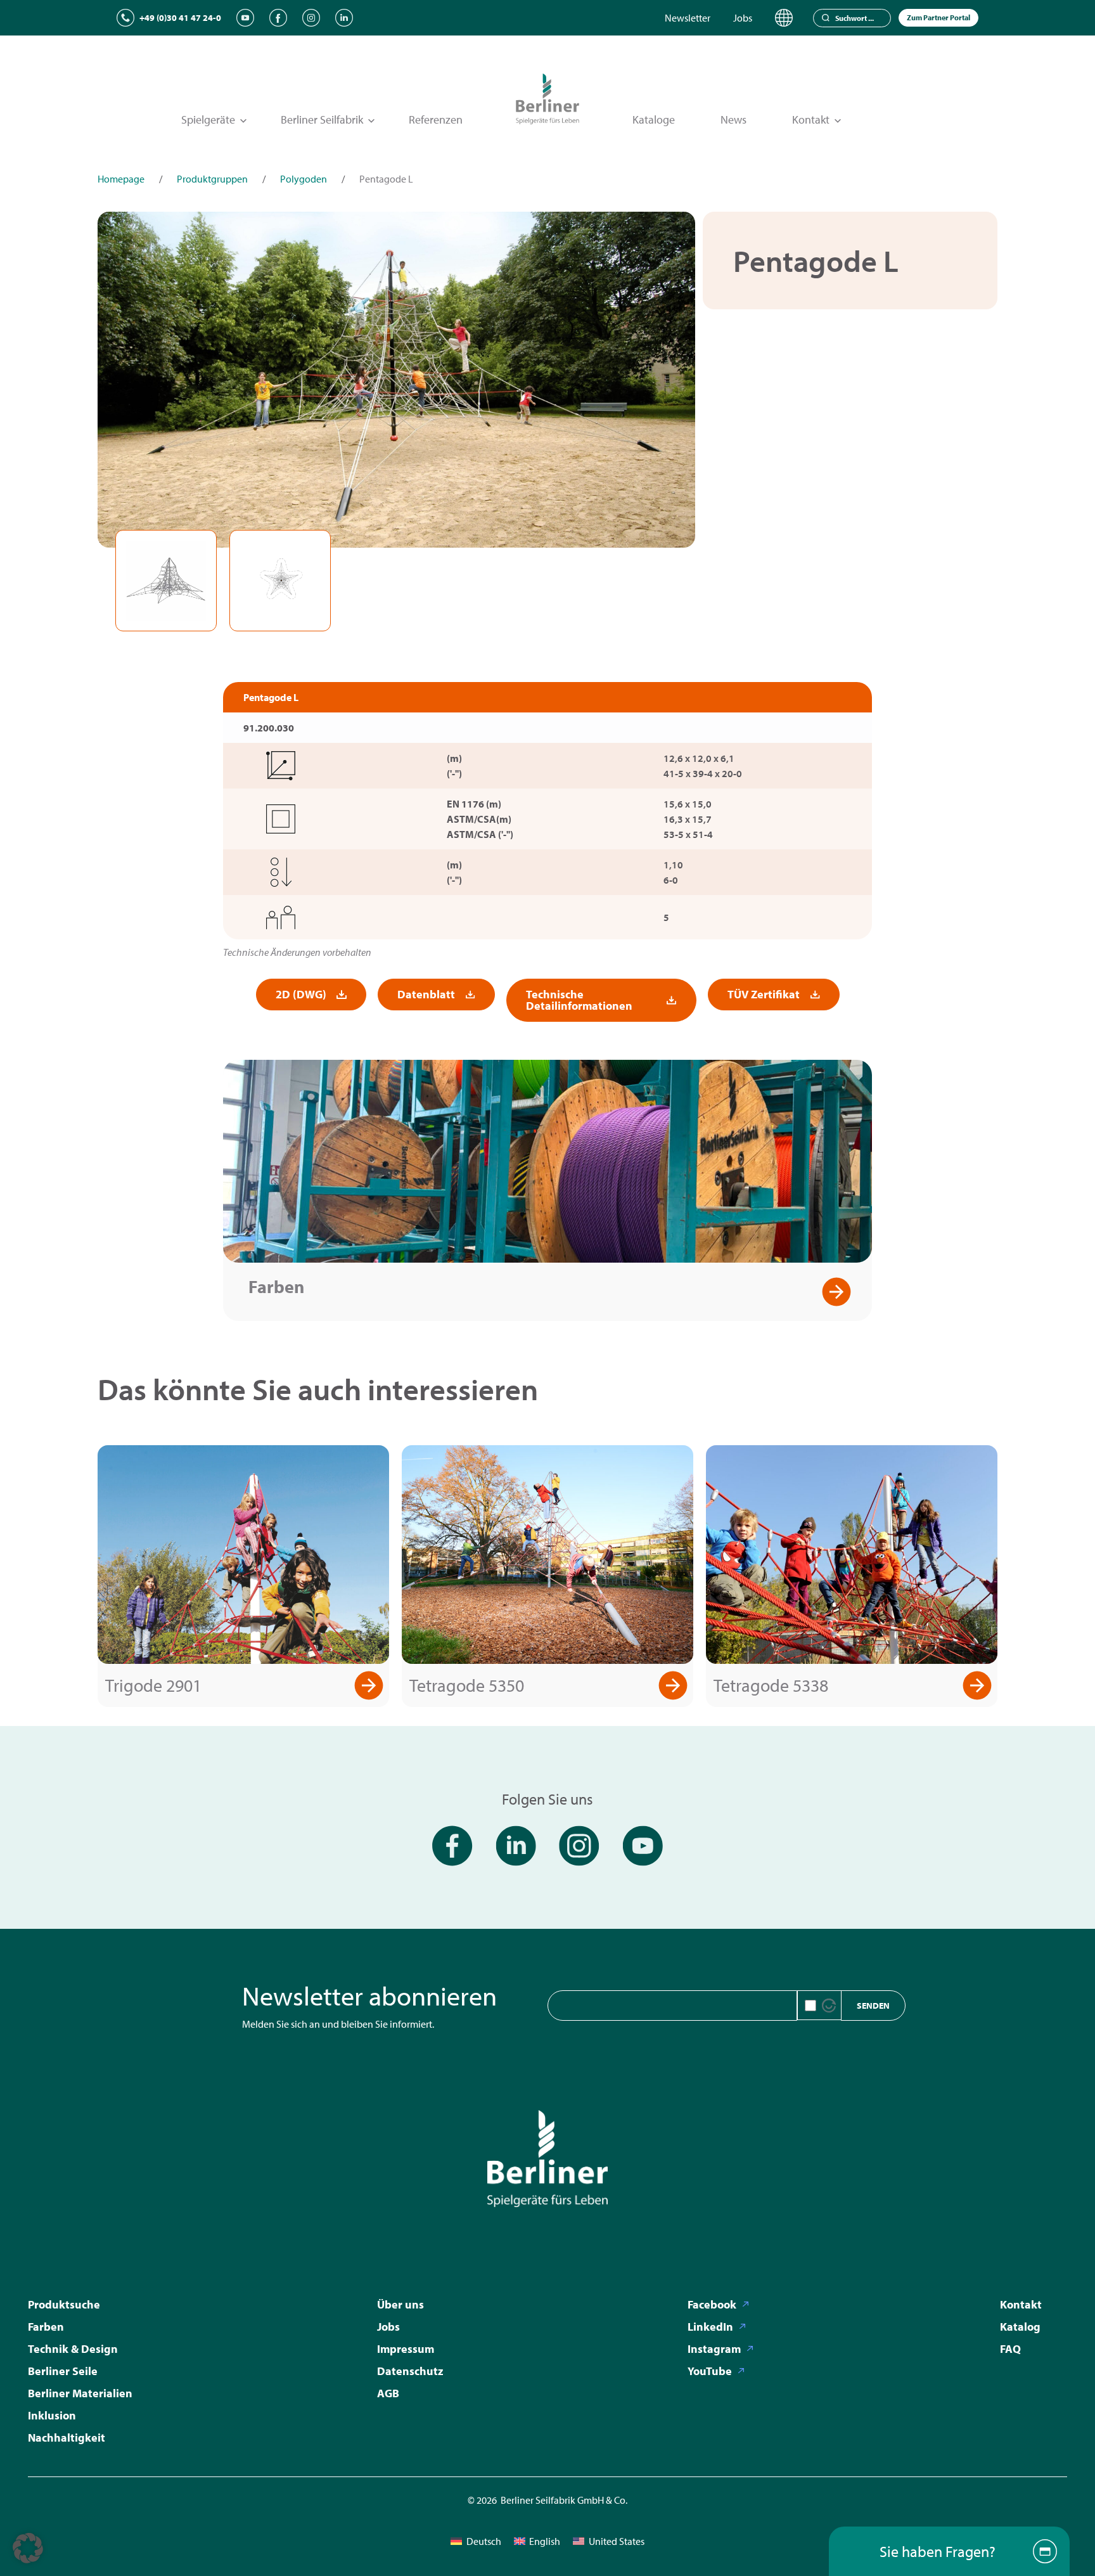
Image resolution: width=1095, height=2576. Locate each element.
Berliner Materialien (80, 2393)
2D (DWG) (301, 994)
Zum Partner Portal (938, 17)
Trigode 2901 (153, 1685)
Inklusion (52, 2415)
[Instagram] (311, 18)
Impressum (406, 2349)
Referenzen (436, 119)
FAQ (1010, 2349)
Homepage (121, 179)
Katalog (1020, 2327)
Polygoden (304, 179)
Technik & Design (73, 2349)
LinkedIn (710, 2327)
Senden (873, 2006)
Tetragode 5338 (771, 1685)
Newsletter (688, 18)
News (733, 119)
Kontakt (1021, 2304)
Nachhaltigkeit (67, 2438)
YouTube (710, 2371)
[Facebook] (278, 18)
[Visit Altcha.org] (829, 2006)
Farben (276, 1286)
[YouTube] (245, 18)
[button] (28, 2548)
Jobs (743, 18)
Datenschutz (410, 2371)
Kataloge (654, 119)
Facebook (712, 2304)
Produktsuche (64, 2304)
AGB (388, 2393)
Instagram (714, 2349)
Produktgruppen (212, 179)
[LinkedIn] (344, 18)
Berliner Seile (63, 2371)
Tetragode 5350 (467, 1685)
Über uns (400, 2304)
